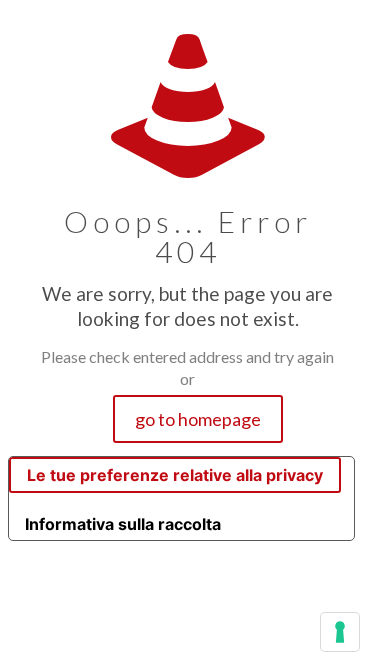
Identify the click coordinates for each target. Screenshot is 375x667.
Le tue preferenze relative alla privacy (175, 475)
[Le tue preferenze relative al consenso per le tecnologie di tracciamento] (340, 632)
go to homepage (198, 419)
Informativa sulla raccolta (123, 524)
